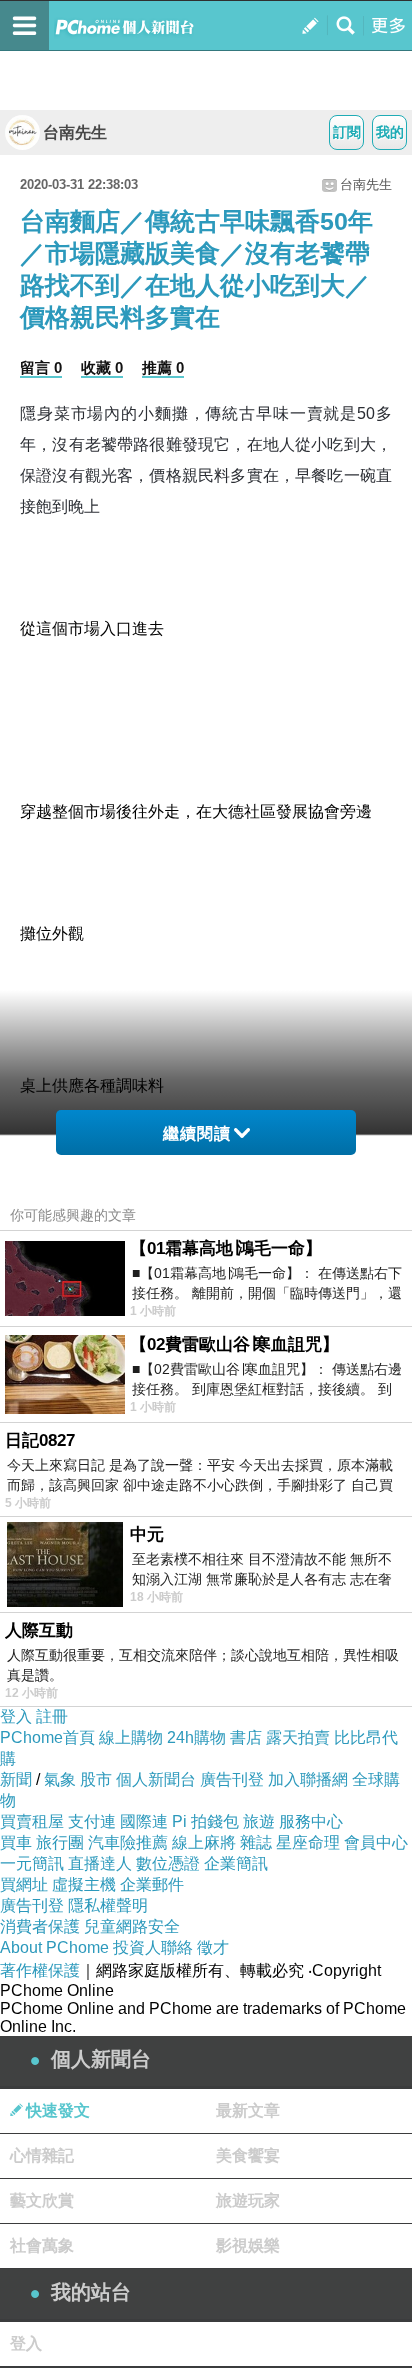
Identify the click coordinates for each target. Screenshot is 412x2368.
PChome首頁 (47, 1737)
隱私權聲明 (108, 1905)
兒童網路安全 (132, 1926)
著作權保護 (40, 1970)
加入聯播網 (308, 1779)
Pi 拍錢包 (205, 1821)
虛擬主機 (84, 1884)
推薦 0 (163, 367)
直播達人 (100, 1863)
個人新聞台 (156, 1779)
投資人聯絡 (153, 1947)
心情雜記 (42, 2155)
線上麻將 (204, 1842)
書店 (246, 1737)
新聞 (16, 1779)
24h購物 (196, 1737)
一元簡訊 (32, 1863)
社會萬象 (42, 2245)
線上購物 (131, 1737)
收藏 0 (102, 367)
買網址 (24, 1884)
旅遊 (259, 1821)
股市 (96, 1779)
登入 (16, 1716)
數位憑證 (168, 1863)
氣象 (60, 1779)
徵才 (213, 1947)
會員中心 (376, 1842)
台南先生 (75, 132)
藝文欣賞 (42, 2200)
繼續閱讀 (197, 1133)
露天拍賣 (298, 1737)
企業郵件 (152, 1884)
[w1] (206, 537)
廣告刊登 (232, 1779)
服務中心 (311, 1821)
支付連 (92, 1821)
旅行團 (60, 1842)
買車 (16, 1842)
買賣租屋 (32, 1821)
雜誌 (256, 1842)
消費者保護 (40, 1926)
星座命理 (308, 1842)
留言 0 (41, 367)
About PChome (54, 1947)
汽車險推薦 (128, 1842)
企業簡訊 (236, 1863)
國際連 (144, 1821)
